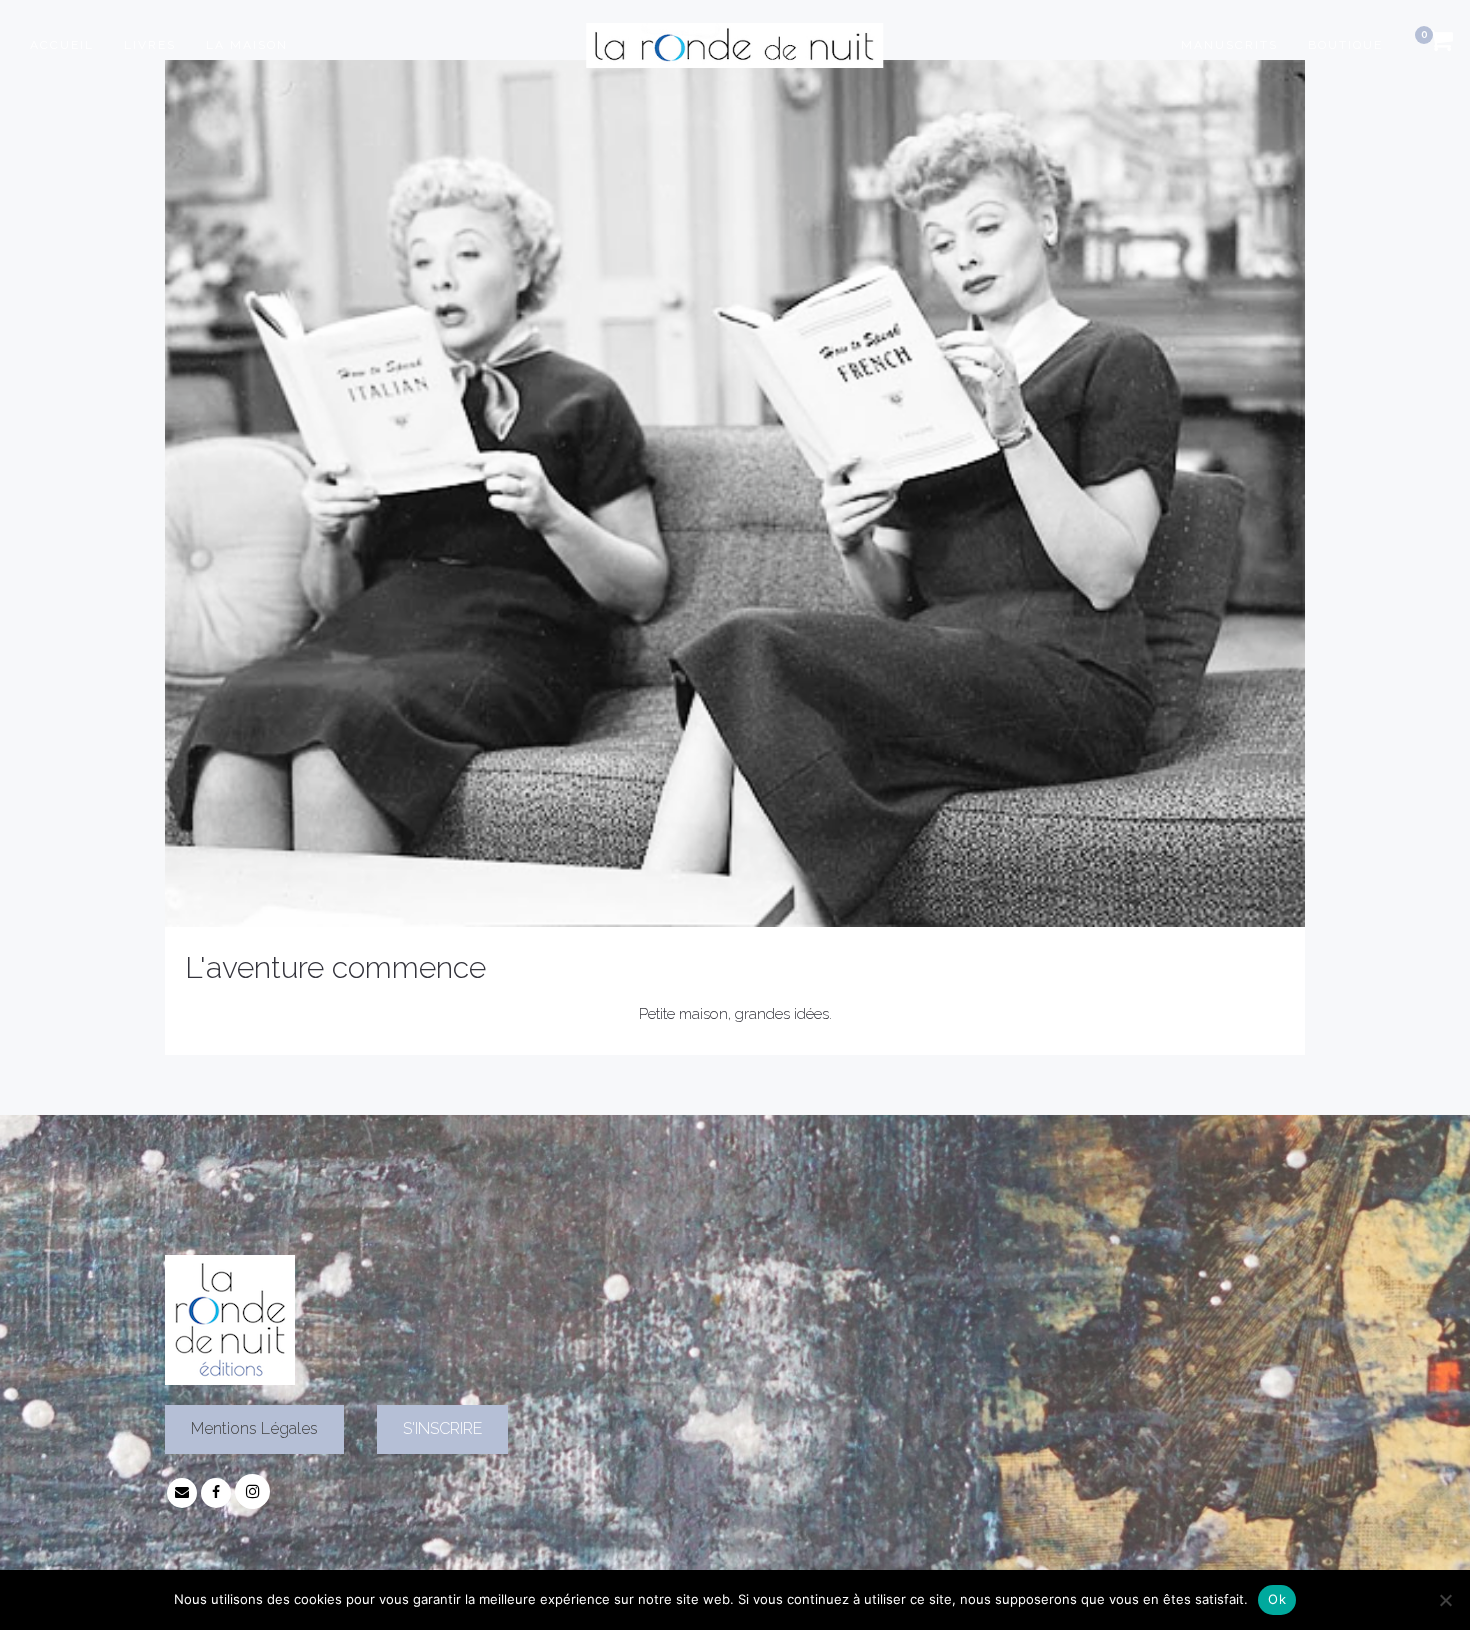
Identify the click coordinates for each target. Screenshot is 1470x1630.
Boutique (1345, 45)
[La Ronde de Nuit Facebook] (216, 1492)
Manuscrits (1229, 45)
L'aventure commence (335, 967)
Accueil (62, 45)
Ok (1277, 1599)
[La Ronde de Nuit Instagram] (252, 1492)
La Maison (247, 45)
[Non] (1445, 1600)
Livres (150, 45)
